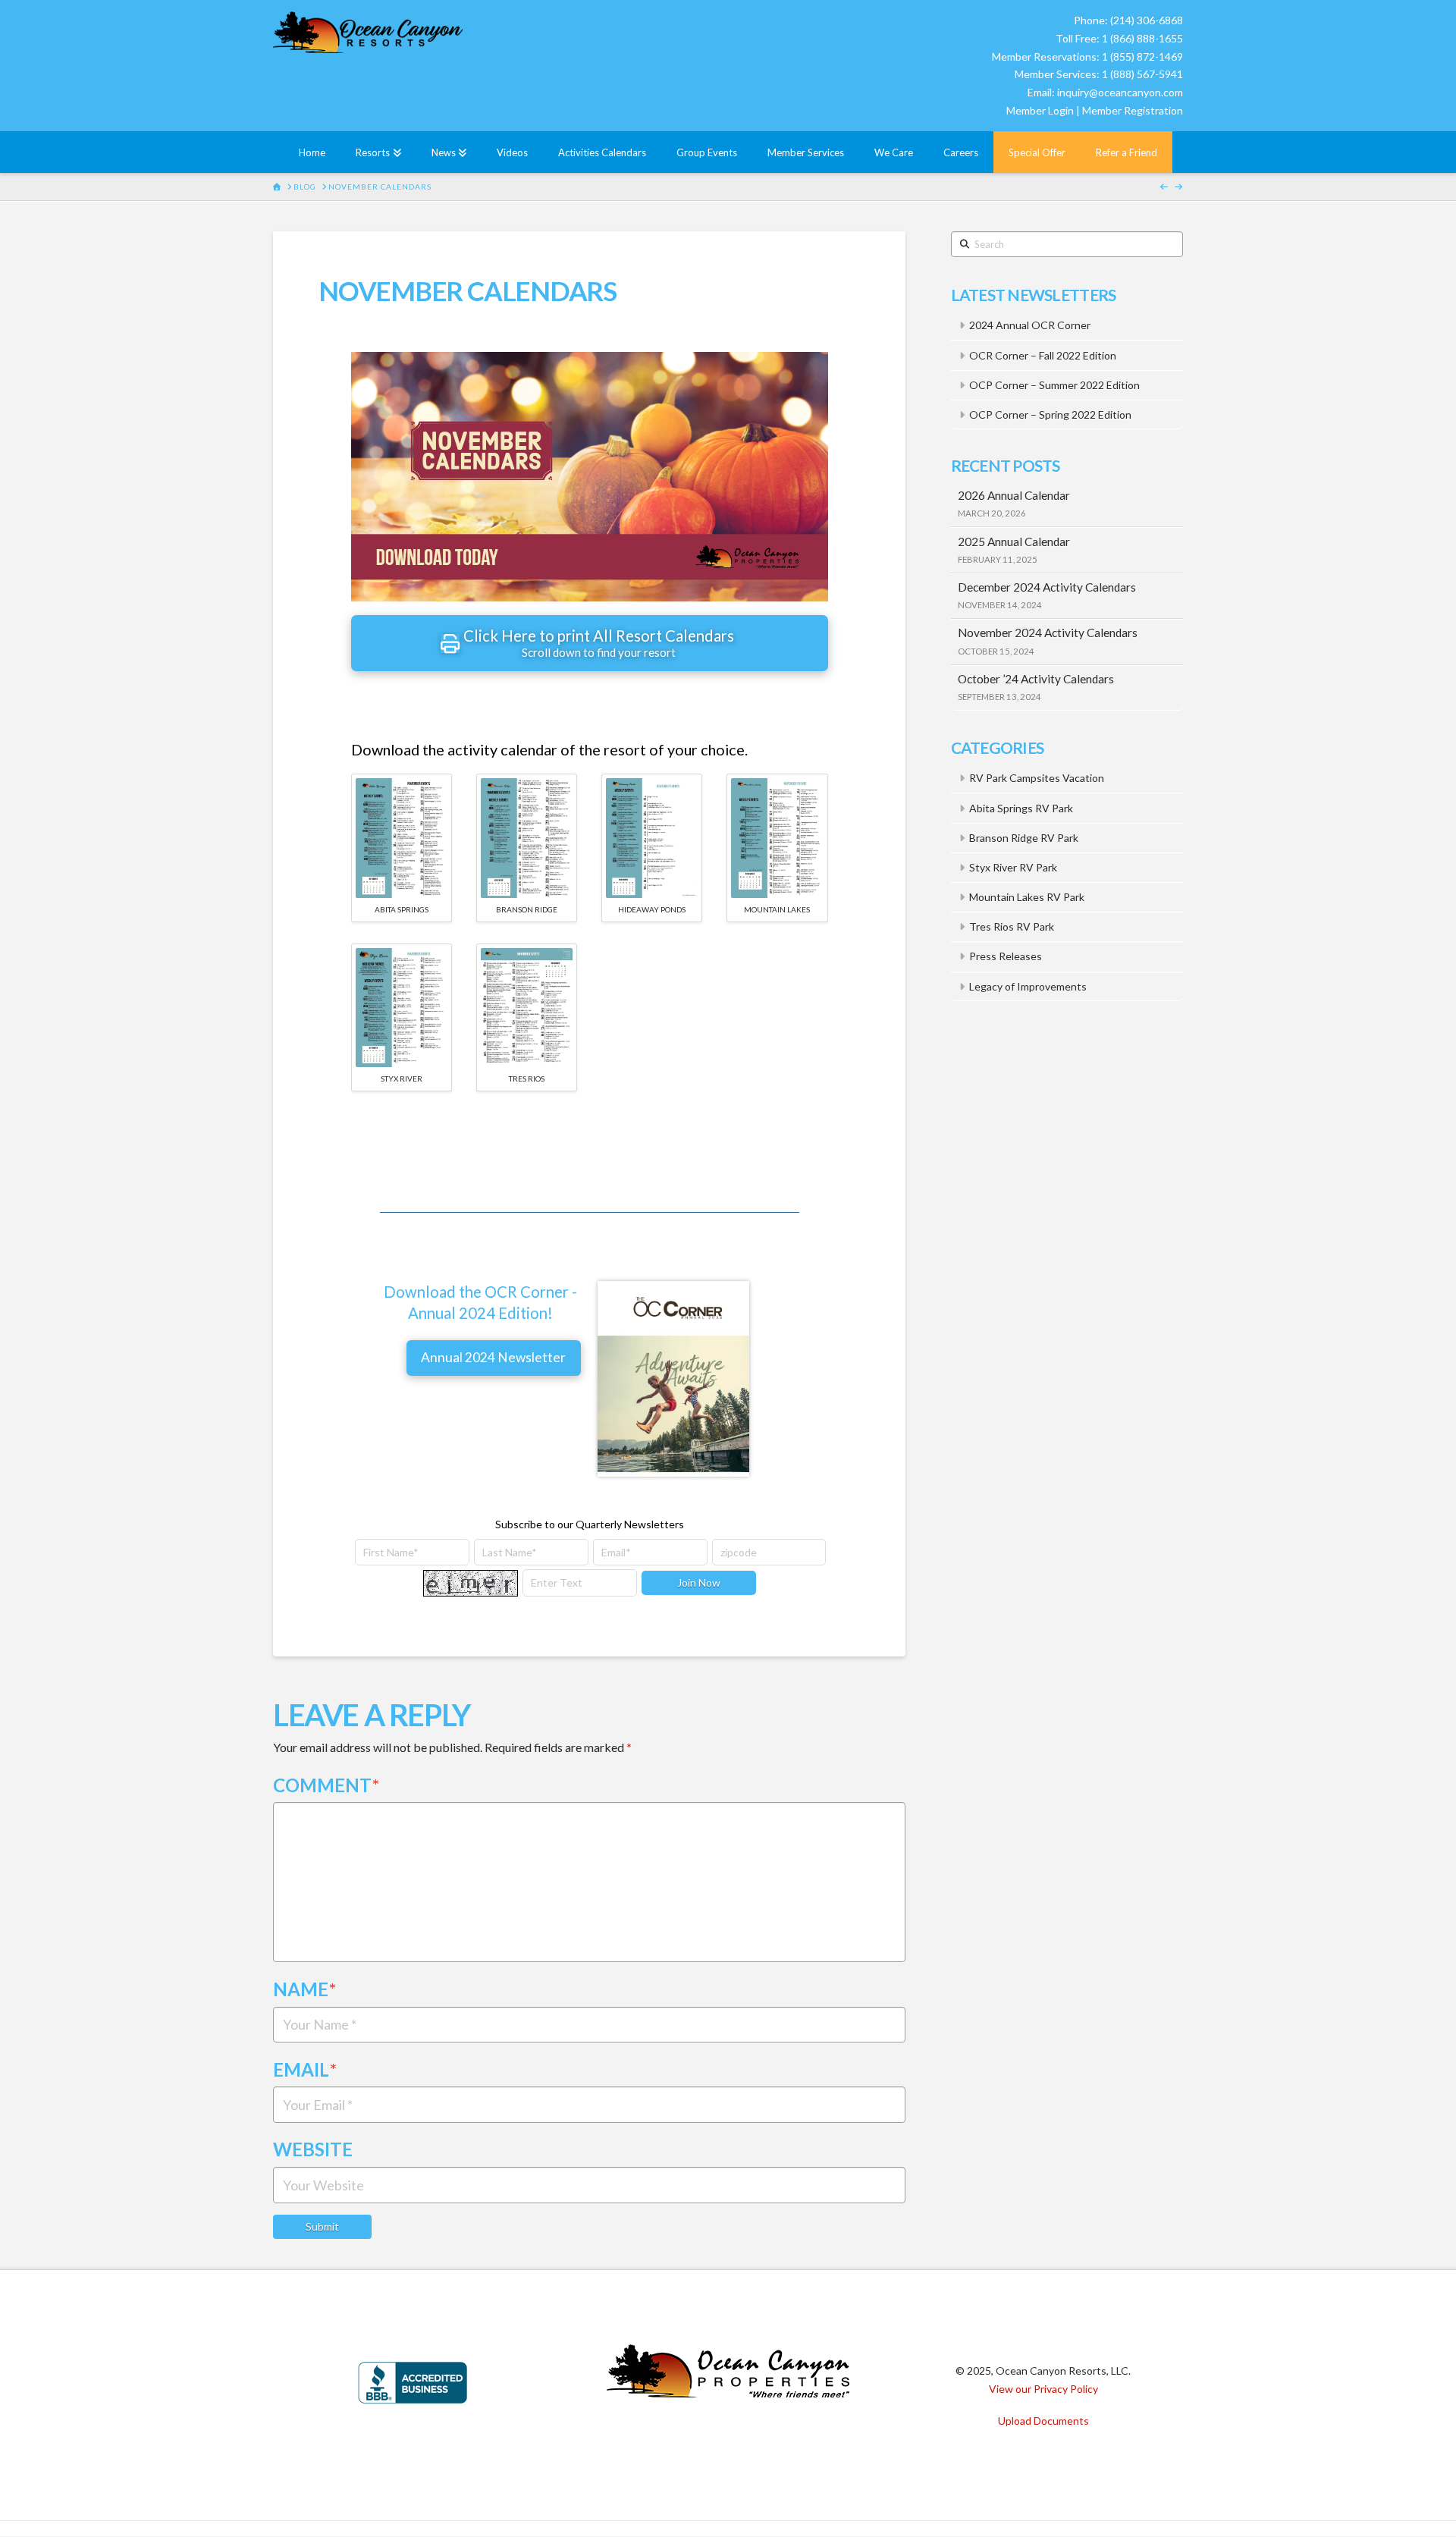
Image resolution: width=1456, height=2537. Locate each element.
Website (313, 2149)
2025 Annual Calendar (1014, 542)
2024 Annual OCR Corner (1030, 325)
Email (305, 2069)
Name (304, 1989)
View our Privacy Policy (1043, 2389)
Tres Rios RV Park (1012, 926)
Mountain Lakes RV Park (1027, 897)
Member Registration (1133, 110)
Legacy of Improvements (1028, 986)
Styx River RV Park (1013, 867)
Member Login (1040, 110)
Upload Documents (1043, 2421)
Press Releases (1006, 956)
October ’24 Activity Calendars (1036, 679)
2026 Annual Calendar (1014, 495)
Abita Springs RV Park (1021, 808)
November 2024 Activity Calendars (1048, 633)
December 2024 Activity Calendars (1047, 587)
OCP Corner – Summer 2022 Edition (1054, 385)
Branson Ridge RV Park (1024, 838)
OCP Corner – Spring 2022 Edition (1050, 414)
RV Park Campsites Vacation (1037, 778)
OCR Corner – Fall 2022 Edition (1043, 355)
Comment (326, 1785)
